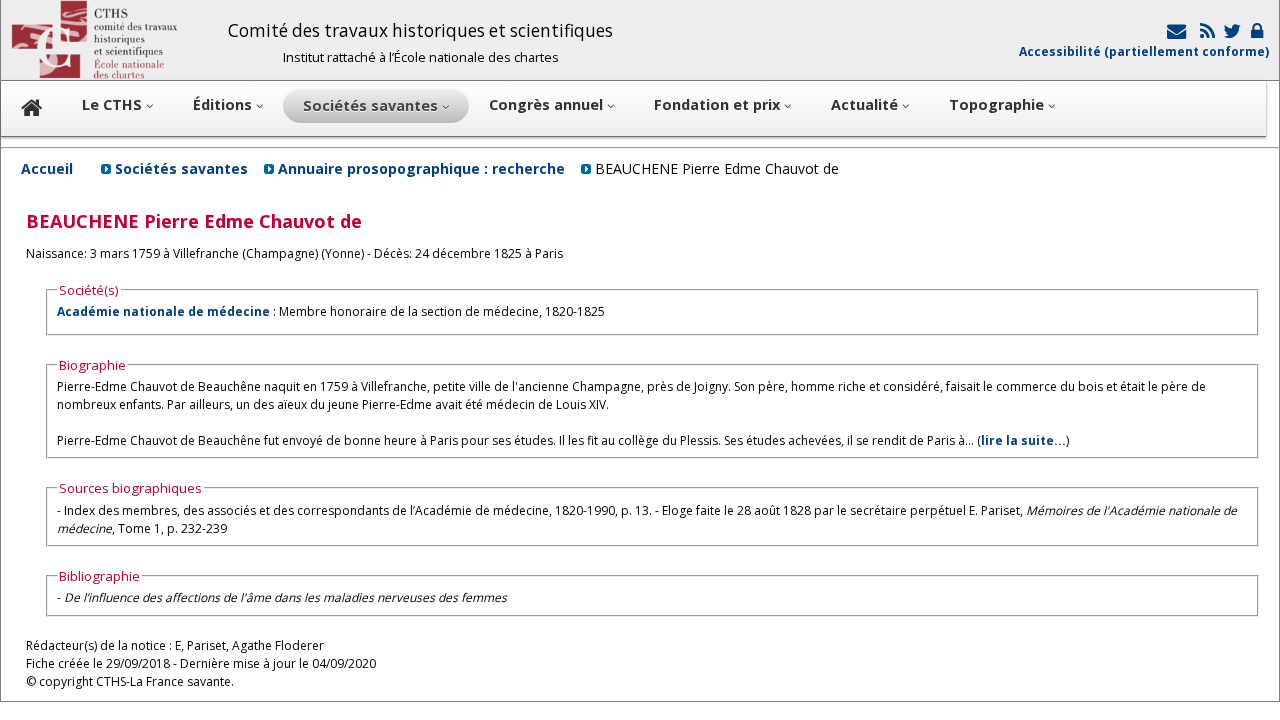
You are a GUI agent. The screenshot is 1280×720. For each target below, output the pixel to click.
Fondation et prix (719, 104)
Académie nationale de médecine (163, 311)
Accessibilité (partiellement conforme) (1144, 51)
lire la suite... (1023, 440)
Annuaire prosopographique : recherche (421, 168)
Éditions (224, 104)
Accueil (47, 168)
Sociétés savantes (181, 168)
